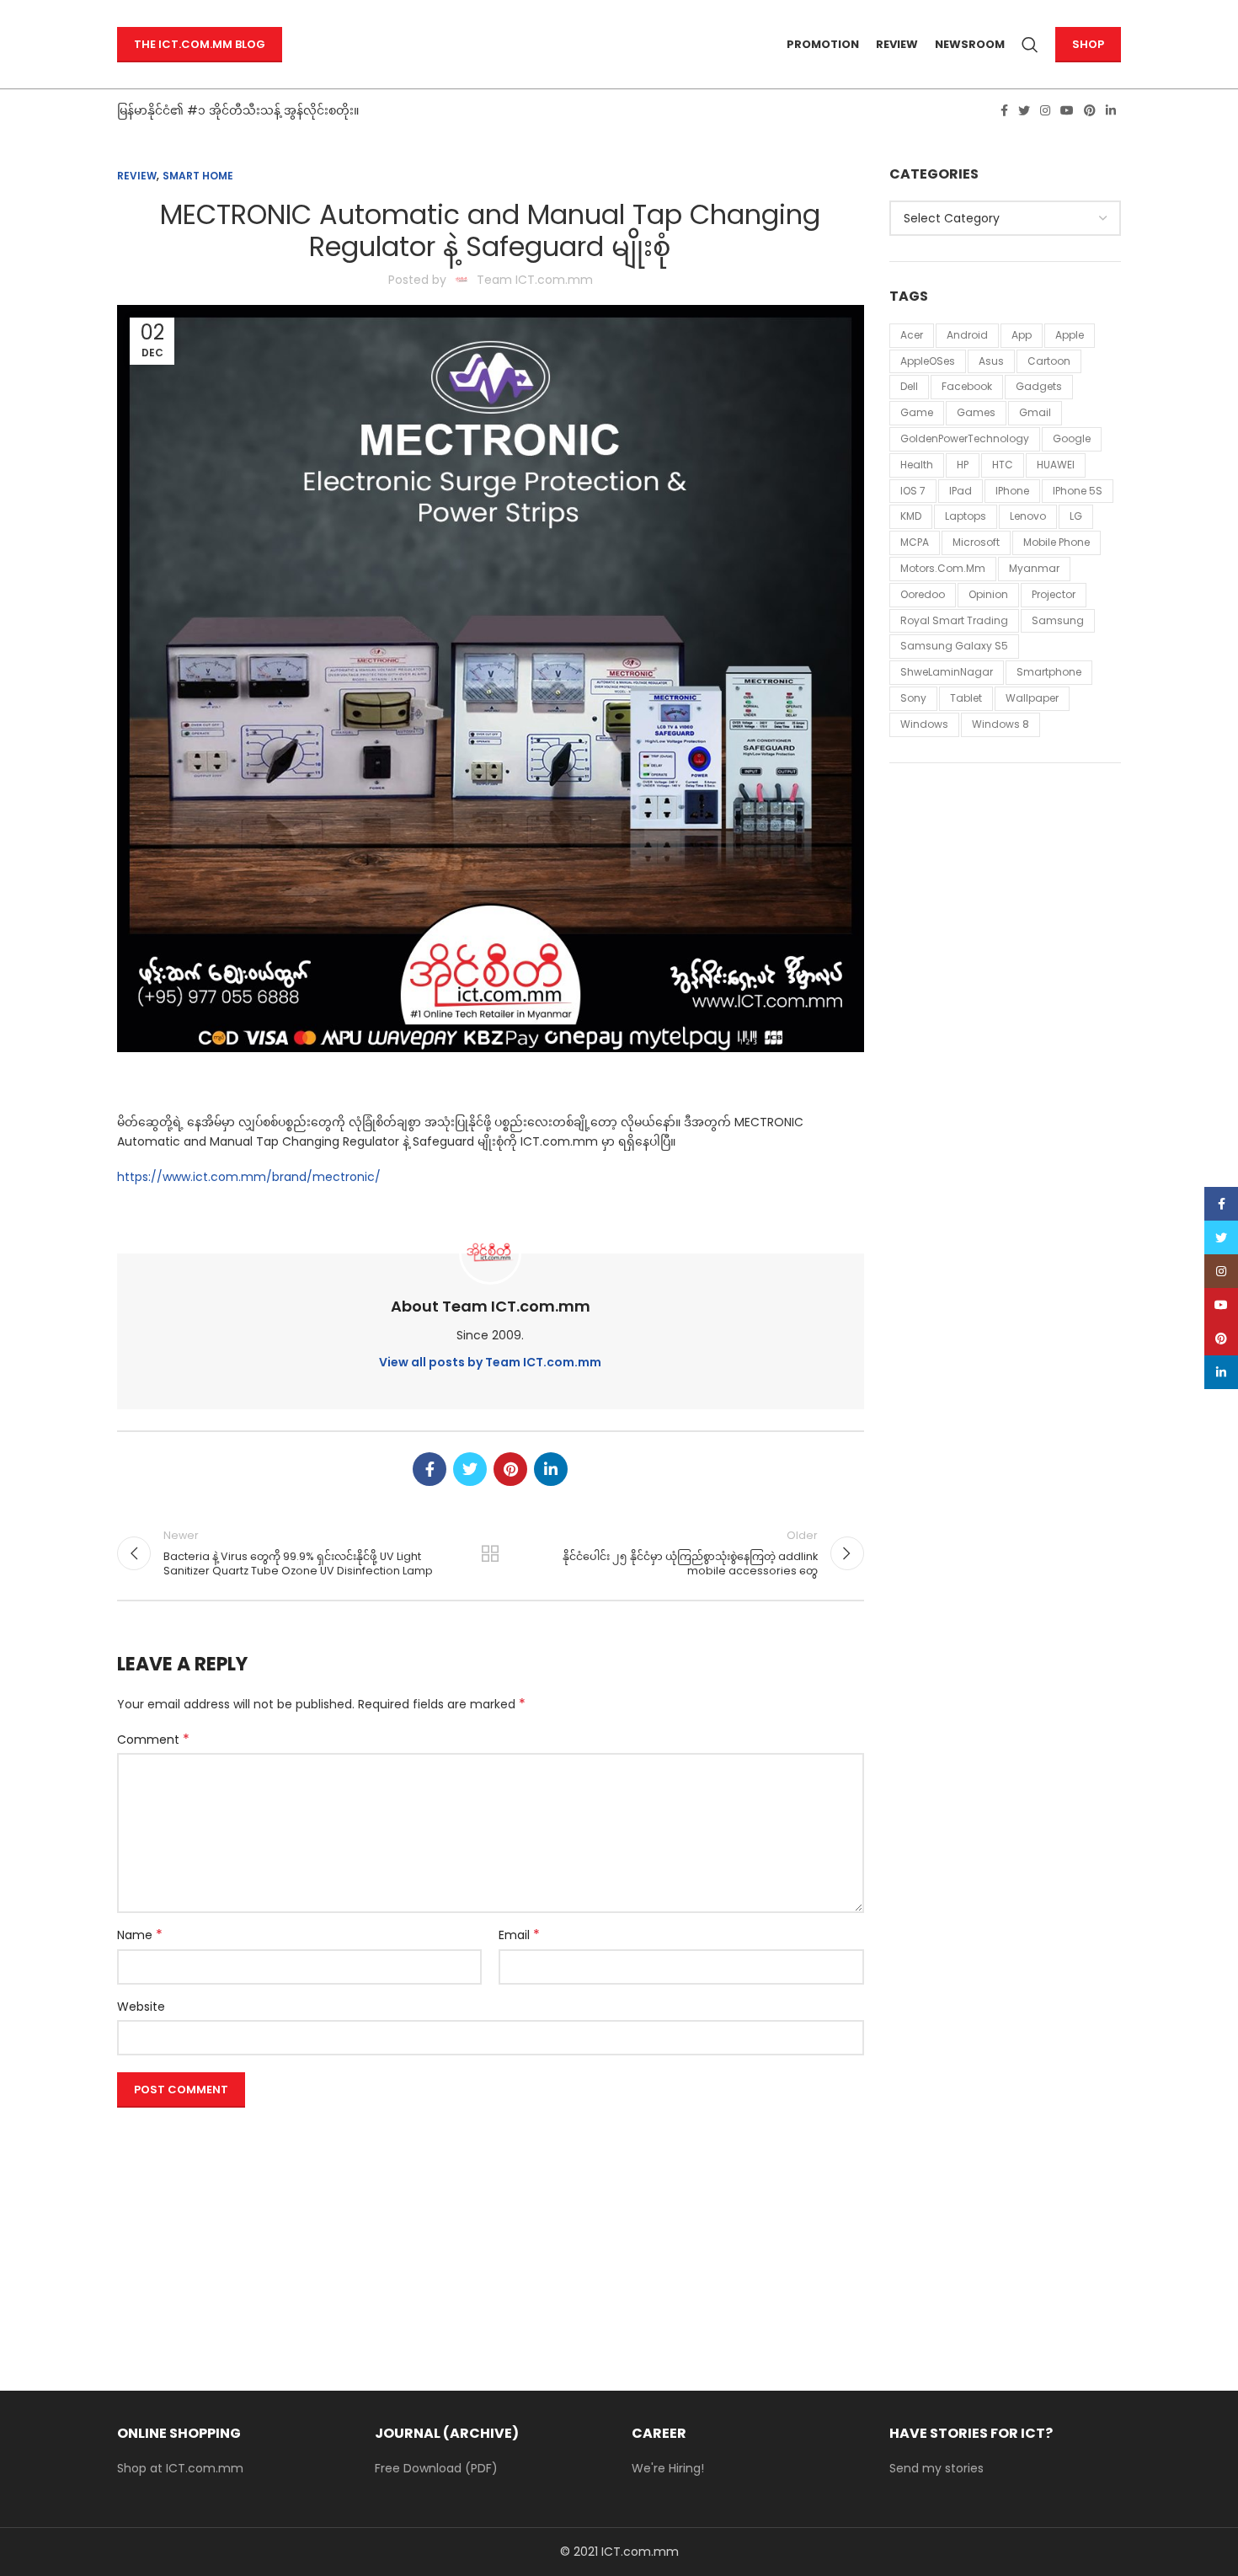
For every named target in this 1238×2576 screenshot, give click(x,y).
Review (137, 176)
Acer (912, 335)
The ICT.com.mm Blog (200, 44)
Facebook (967, 386)
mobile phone (1057, 542)
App (1022, 335)
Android (967, 335)
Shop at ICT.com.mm (180, 2468)
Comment (153, 1740)
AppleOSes (928, 361)
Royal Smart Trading (954, 620)
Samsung (1058, 620)
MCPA (915, 542)
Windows (924, 724)
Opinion (988, 594)
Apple (1070, 335)
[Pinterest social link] (1090, 110)
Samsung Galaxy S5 (954, 646)
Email (519, 1935)
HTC (1003, 465)
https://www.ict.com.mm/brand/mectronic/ (249, 1177)
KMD (911, 516)
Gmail (1035, 412)
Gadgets (1039, 386)
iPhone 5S (1078, 491)
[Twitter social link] (1024, 110)
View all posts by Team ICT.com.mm (490, 1362)
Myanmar (1034, 568)
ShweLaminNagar (947, 672)
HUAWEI (1056, 465)
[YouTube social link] (1067, 110)
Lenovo (1028, 516)
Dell (909, 386)
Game (917, 412)
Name (140, 1935)
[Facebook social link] (1004, 110)
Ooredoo (923, 594)
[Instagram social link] (1045, 110)
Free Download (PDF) (436, 2468)
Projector (1054, 594)
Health (917, 465)
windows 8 (1001, 724)
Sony (913, 698)
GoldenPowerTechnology (965, 438)
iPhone (1012, 491)
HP (963, 465)
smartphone (1049, 672)
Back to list (490, 1553)
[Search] (1030, 45)
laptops (966, 516)
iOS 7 (913, 491)
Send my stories (937, 2468)
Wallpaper (1032, 698)
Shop (1088, 44)
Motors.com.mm (943, 568)
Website (141, 2007)
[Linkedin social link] (1111, 110)
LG (1076, 516)
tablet (966, 698)
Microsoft (976, 542)
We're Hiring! (668, 2468)
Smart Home (198, 176)
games (976, 412)
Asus (991, 361)
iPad (961, 491)
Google (1072, 438)
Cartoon (1049, 361)
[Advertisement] (491, 2232)
